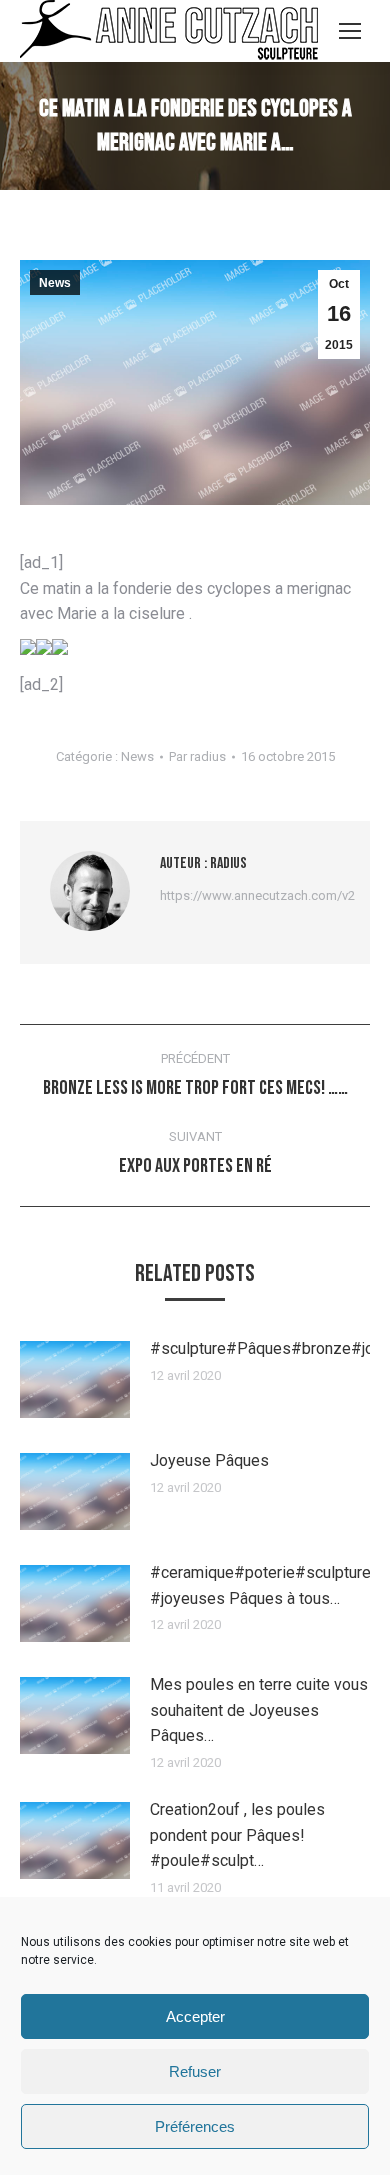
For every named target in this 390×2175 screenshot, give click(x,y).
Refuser (195, 2071)
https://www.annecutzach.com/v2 (257, 895)
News (55, 283)
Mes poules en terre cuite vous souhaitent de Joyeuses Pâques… (259, 1710)
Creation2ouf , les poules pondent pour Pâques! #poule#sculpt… (237, 1835)
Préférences (195, 2126)
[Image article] (75, 1379)
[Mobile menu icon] (350, 31)
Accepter (195, 2016)
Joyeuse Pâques (209, 1460)
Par (197, 756)
